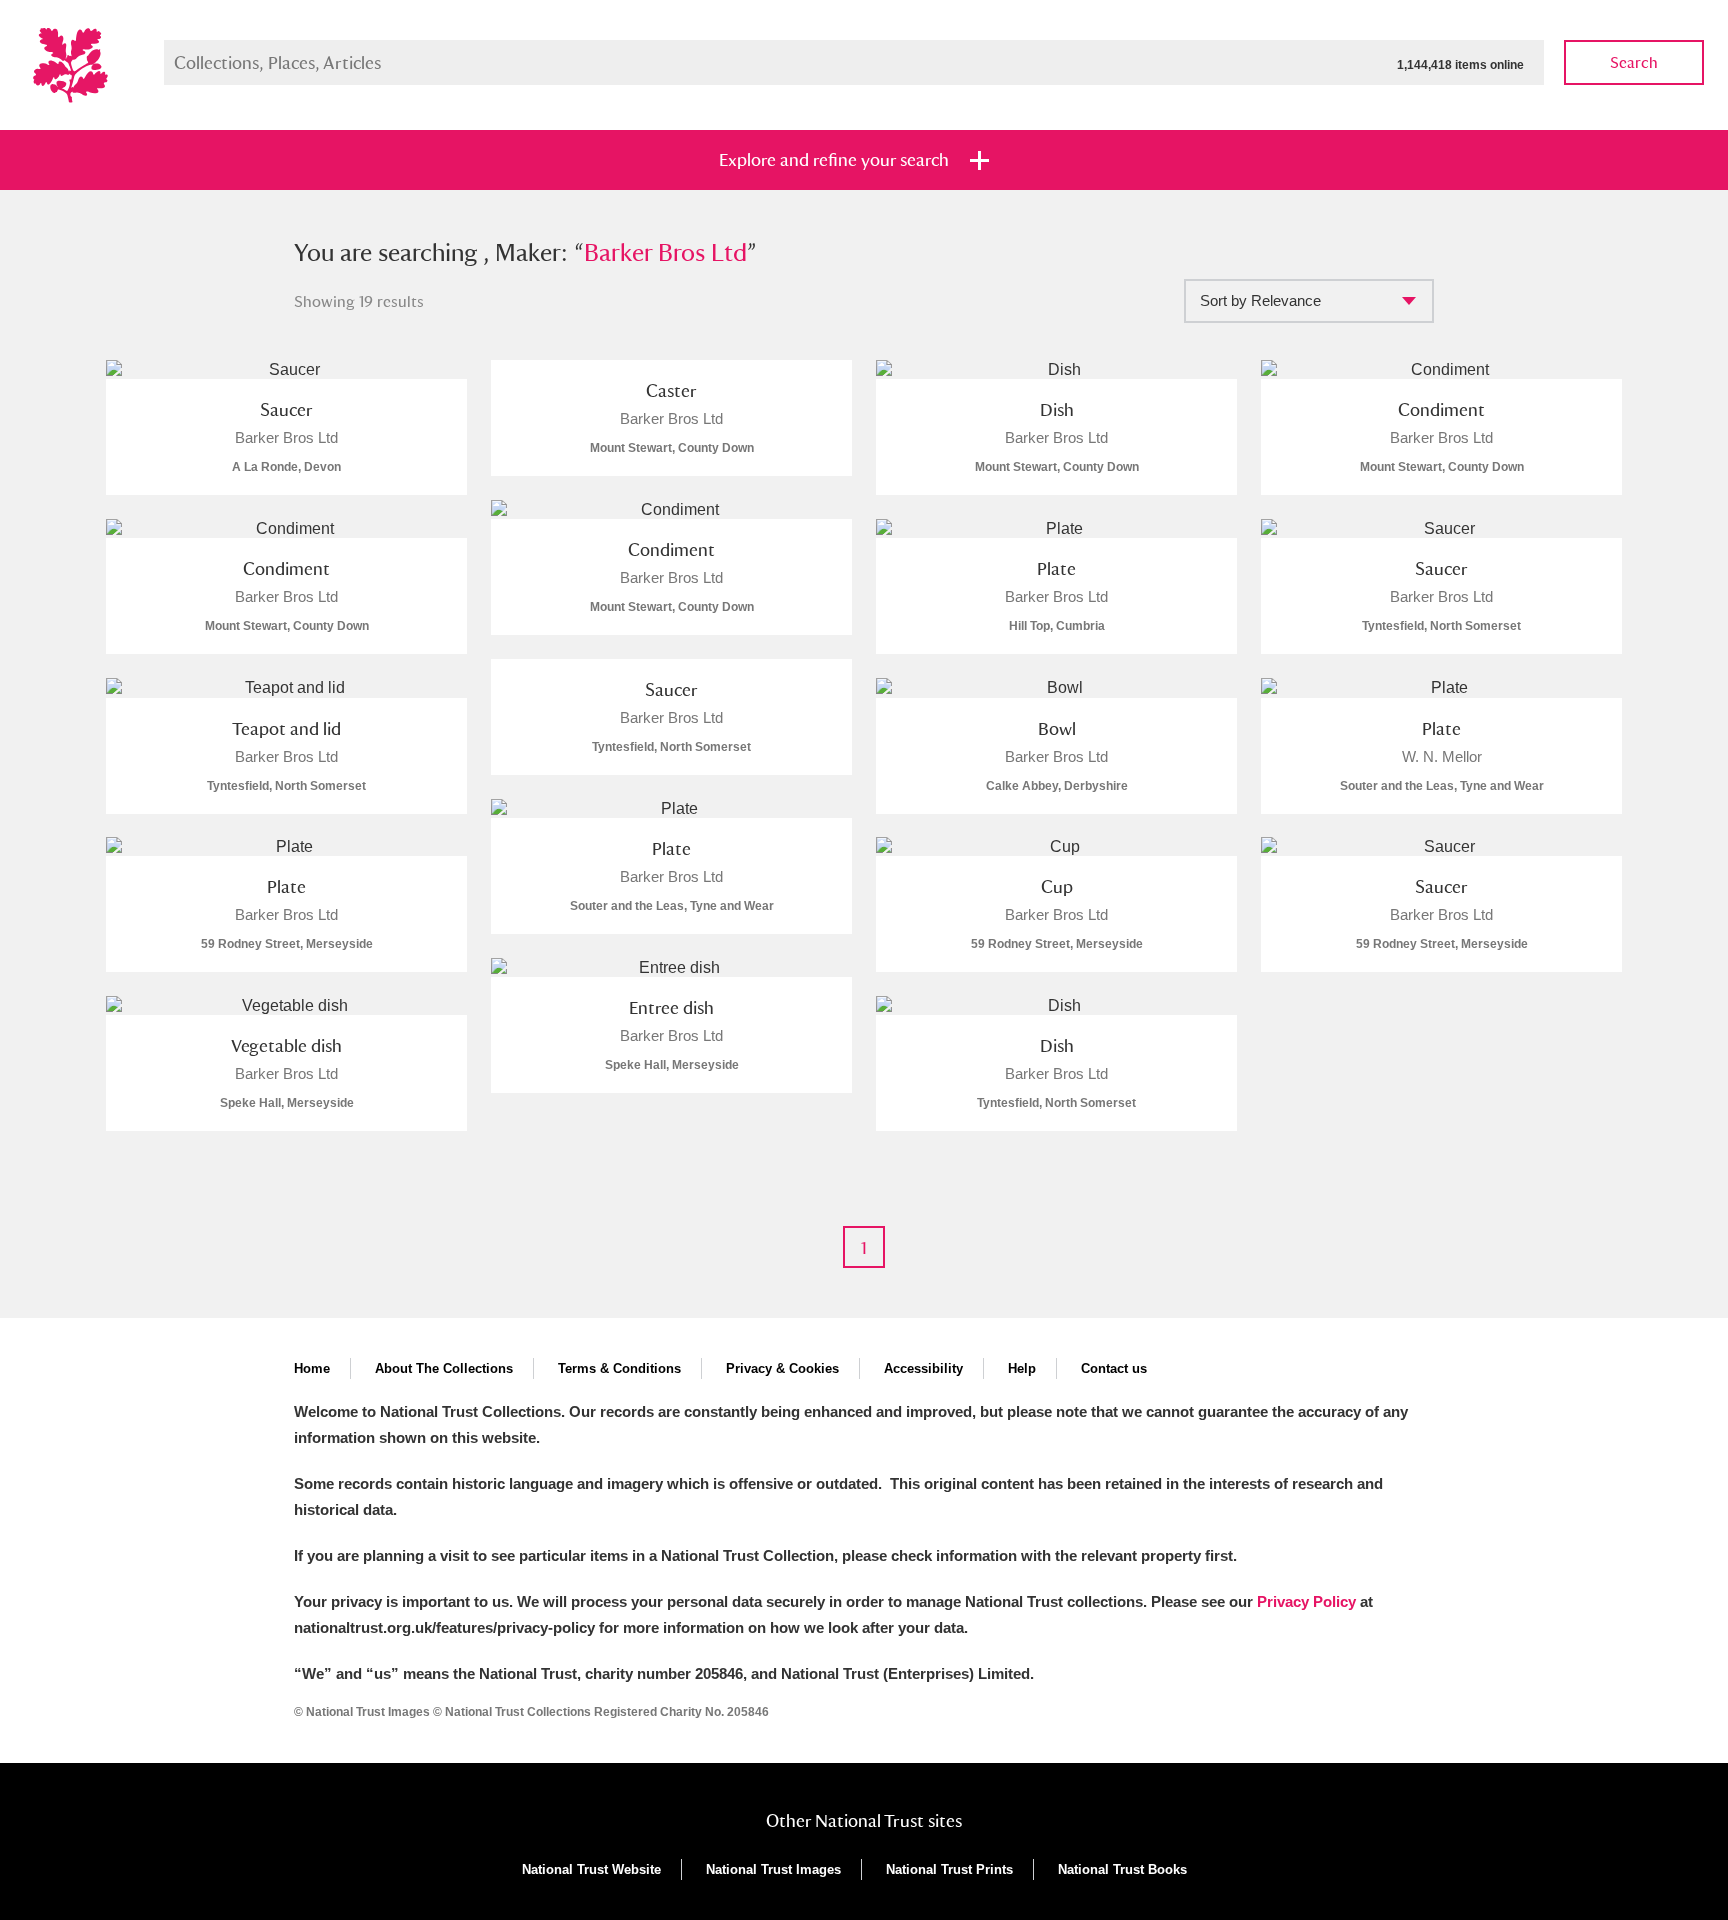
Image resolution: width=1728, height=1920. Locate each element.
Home (312, 1368)
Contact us (1114, 1368)
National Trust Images (773, 1869)
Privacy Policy (1306, 1601)
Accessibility (923, 1368)
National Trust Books (1122, 1869)
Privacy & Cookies (782, 1368)
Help (1022, 1368)
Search (1634, 62)
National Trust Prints (949, 1869)
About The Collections (444, 1368)
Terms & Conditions (619, 1368)
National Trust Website (591, 1869)
